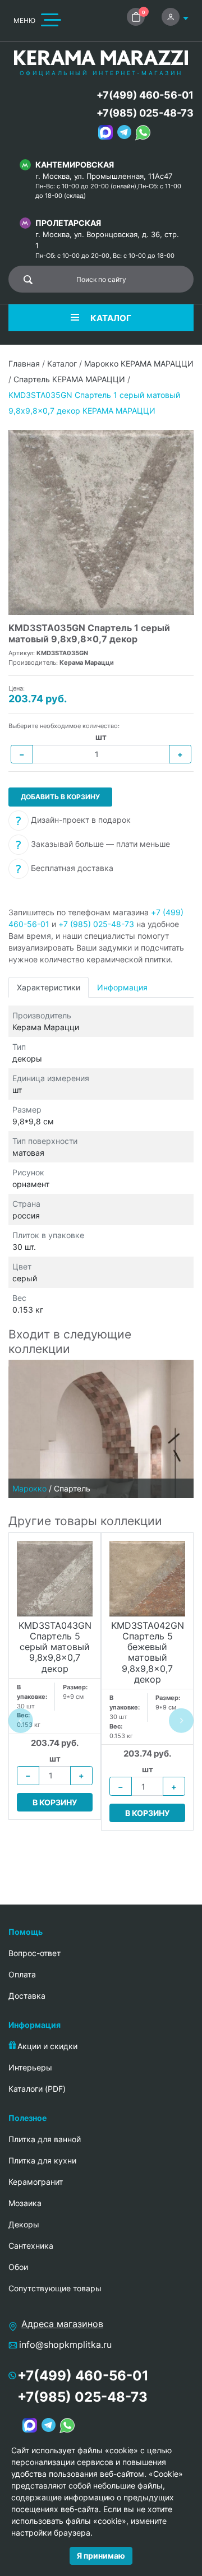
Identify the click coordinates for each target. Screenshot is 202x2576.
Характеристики (49, 987)
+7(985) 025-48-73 (145, 113)
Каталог (62, 363)
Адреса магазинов (62, 2324)
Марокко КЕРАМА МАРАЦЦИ (139, 363)
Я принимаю (101, 2556)
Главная (24, 363)
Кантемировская (75, 165)
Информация (122, 987)
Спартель (72, 1488)
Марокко (29, 1488)
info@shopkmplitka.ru (65, 2345)
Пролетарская (68, 223)
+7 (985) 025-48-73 (96, 924)
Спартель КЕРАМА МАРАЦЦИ (69, 379)
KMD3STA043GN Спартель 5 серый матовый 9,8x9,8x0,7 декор (55, 1647)
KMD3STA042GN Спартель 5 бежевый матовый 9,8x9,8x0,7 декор (148, 1653)
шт (101, 737)
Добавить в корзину (60, 797)
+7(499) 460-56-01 (145, 95)
